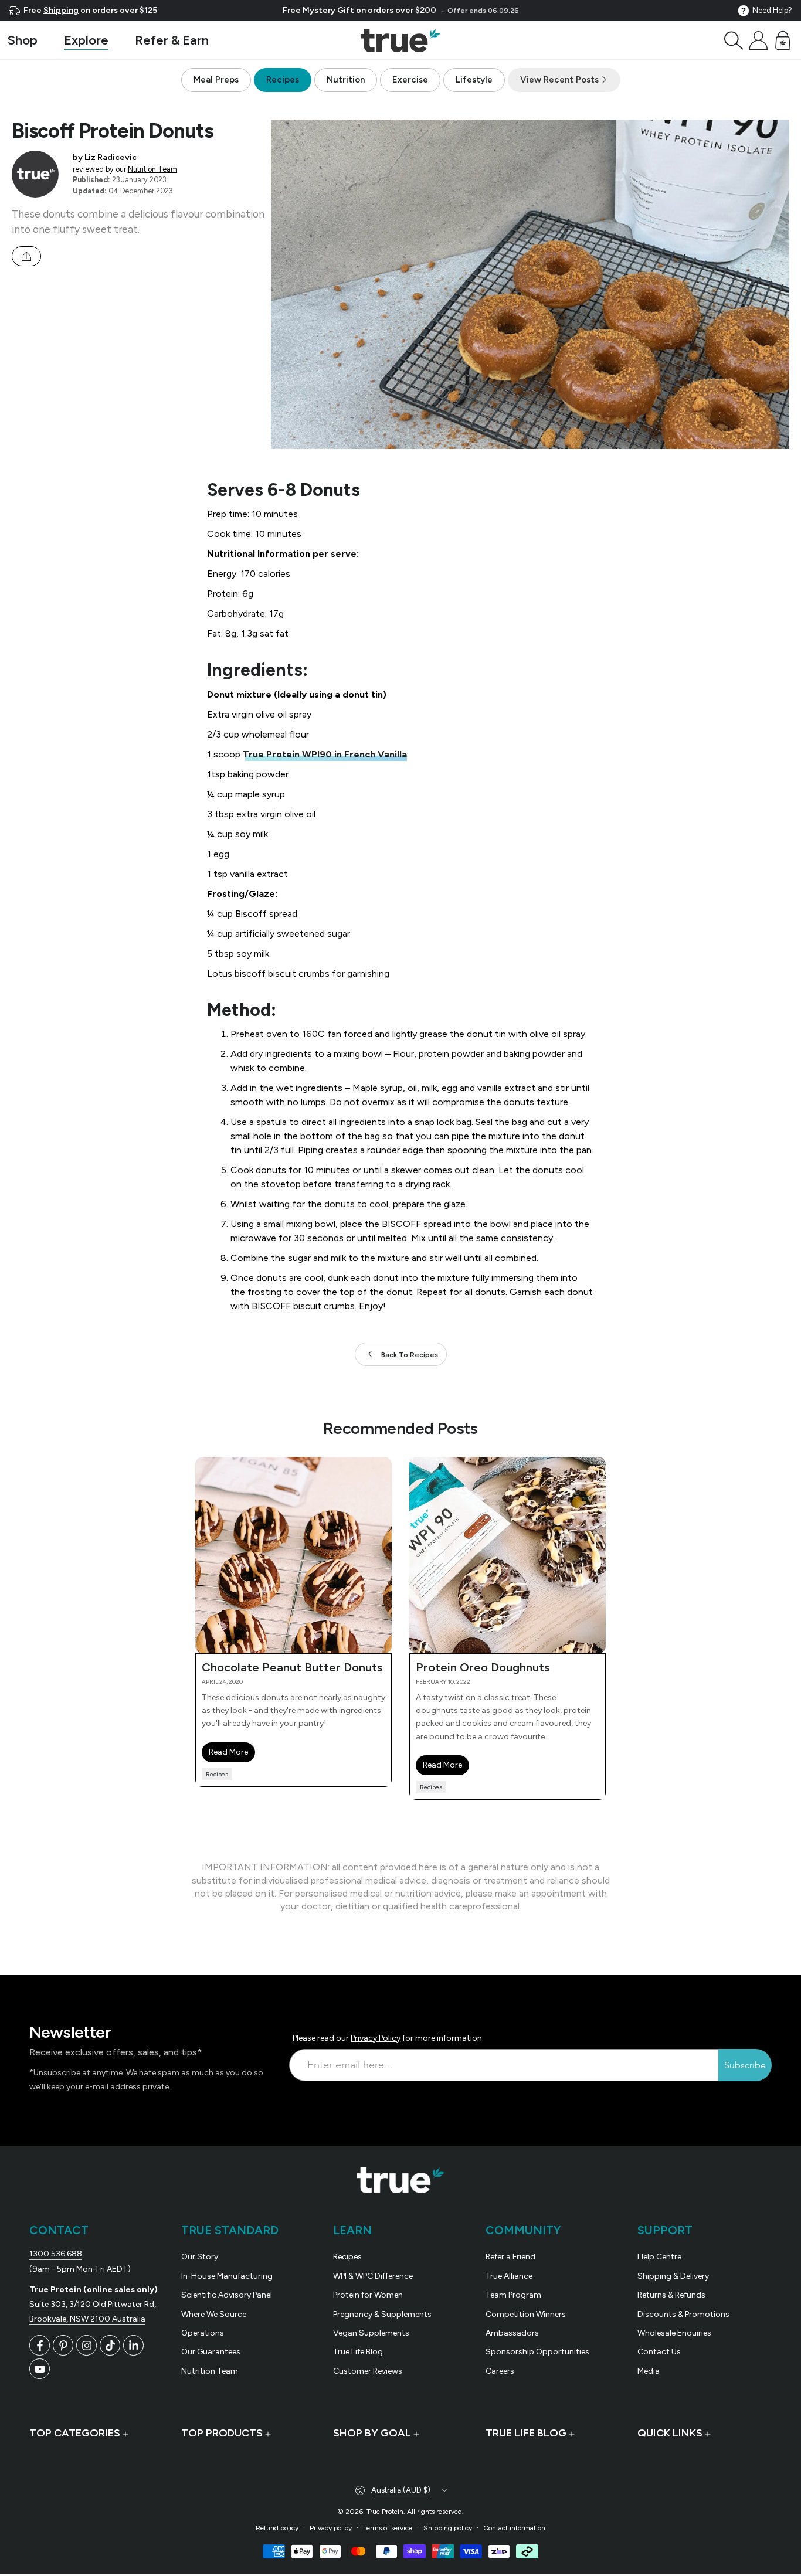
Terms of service (388, 2528)
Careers (500, 2371)
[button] (734, 40)
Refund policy (277, 2528)
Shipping (61, 10)
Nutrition (346, 80)
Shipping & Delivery (673, 2276)
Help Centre (659, 2257)
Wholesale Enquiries (674, 2333)
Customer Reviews (368, 2371)
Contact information (514, 2528)
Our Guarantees (211, 2352)
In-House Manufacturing (227, 2276)
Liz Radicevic (111, 157)
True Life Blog (358, 2352)
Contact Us (659, 2352)
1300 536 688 (56, 2254)
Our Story (200, 2257)
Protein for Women (368, 2295)
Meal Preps (216, 80)
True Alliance (509, 2276)
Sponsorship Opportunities (537, 2352)
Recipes (283, 80)
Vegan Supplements (371, 2333)
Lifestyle (474, 80)
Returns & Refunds (671, 2295)
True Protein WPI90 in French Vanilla (325, 754)
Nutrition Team (152, 169)
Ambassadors (512, 2333)
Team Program (513, 2295)
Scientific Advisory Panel (227, 2295)
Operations (203, 2333)
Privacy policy (331, 2528)
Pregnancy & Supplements (382, 2314)
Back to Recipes (410, 1355)
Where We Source (214, 2314)
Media (649, 2371)
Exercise (410, 80)
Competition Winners (526, 2314)
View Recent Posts (561, 80)
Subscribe (745, 2065)
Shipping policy (448, 2528)
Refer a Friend (510, 2257)
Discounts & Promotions (683, 2314)
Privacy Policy (376, 2038)
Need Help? (772, 10)
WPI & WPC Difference (373, 2276)
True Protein (385, 2512)
